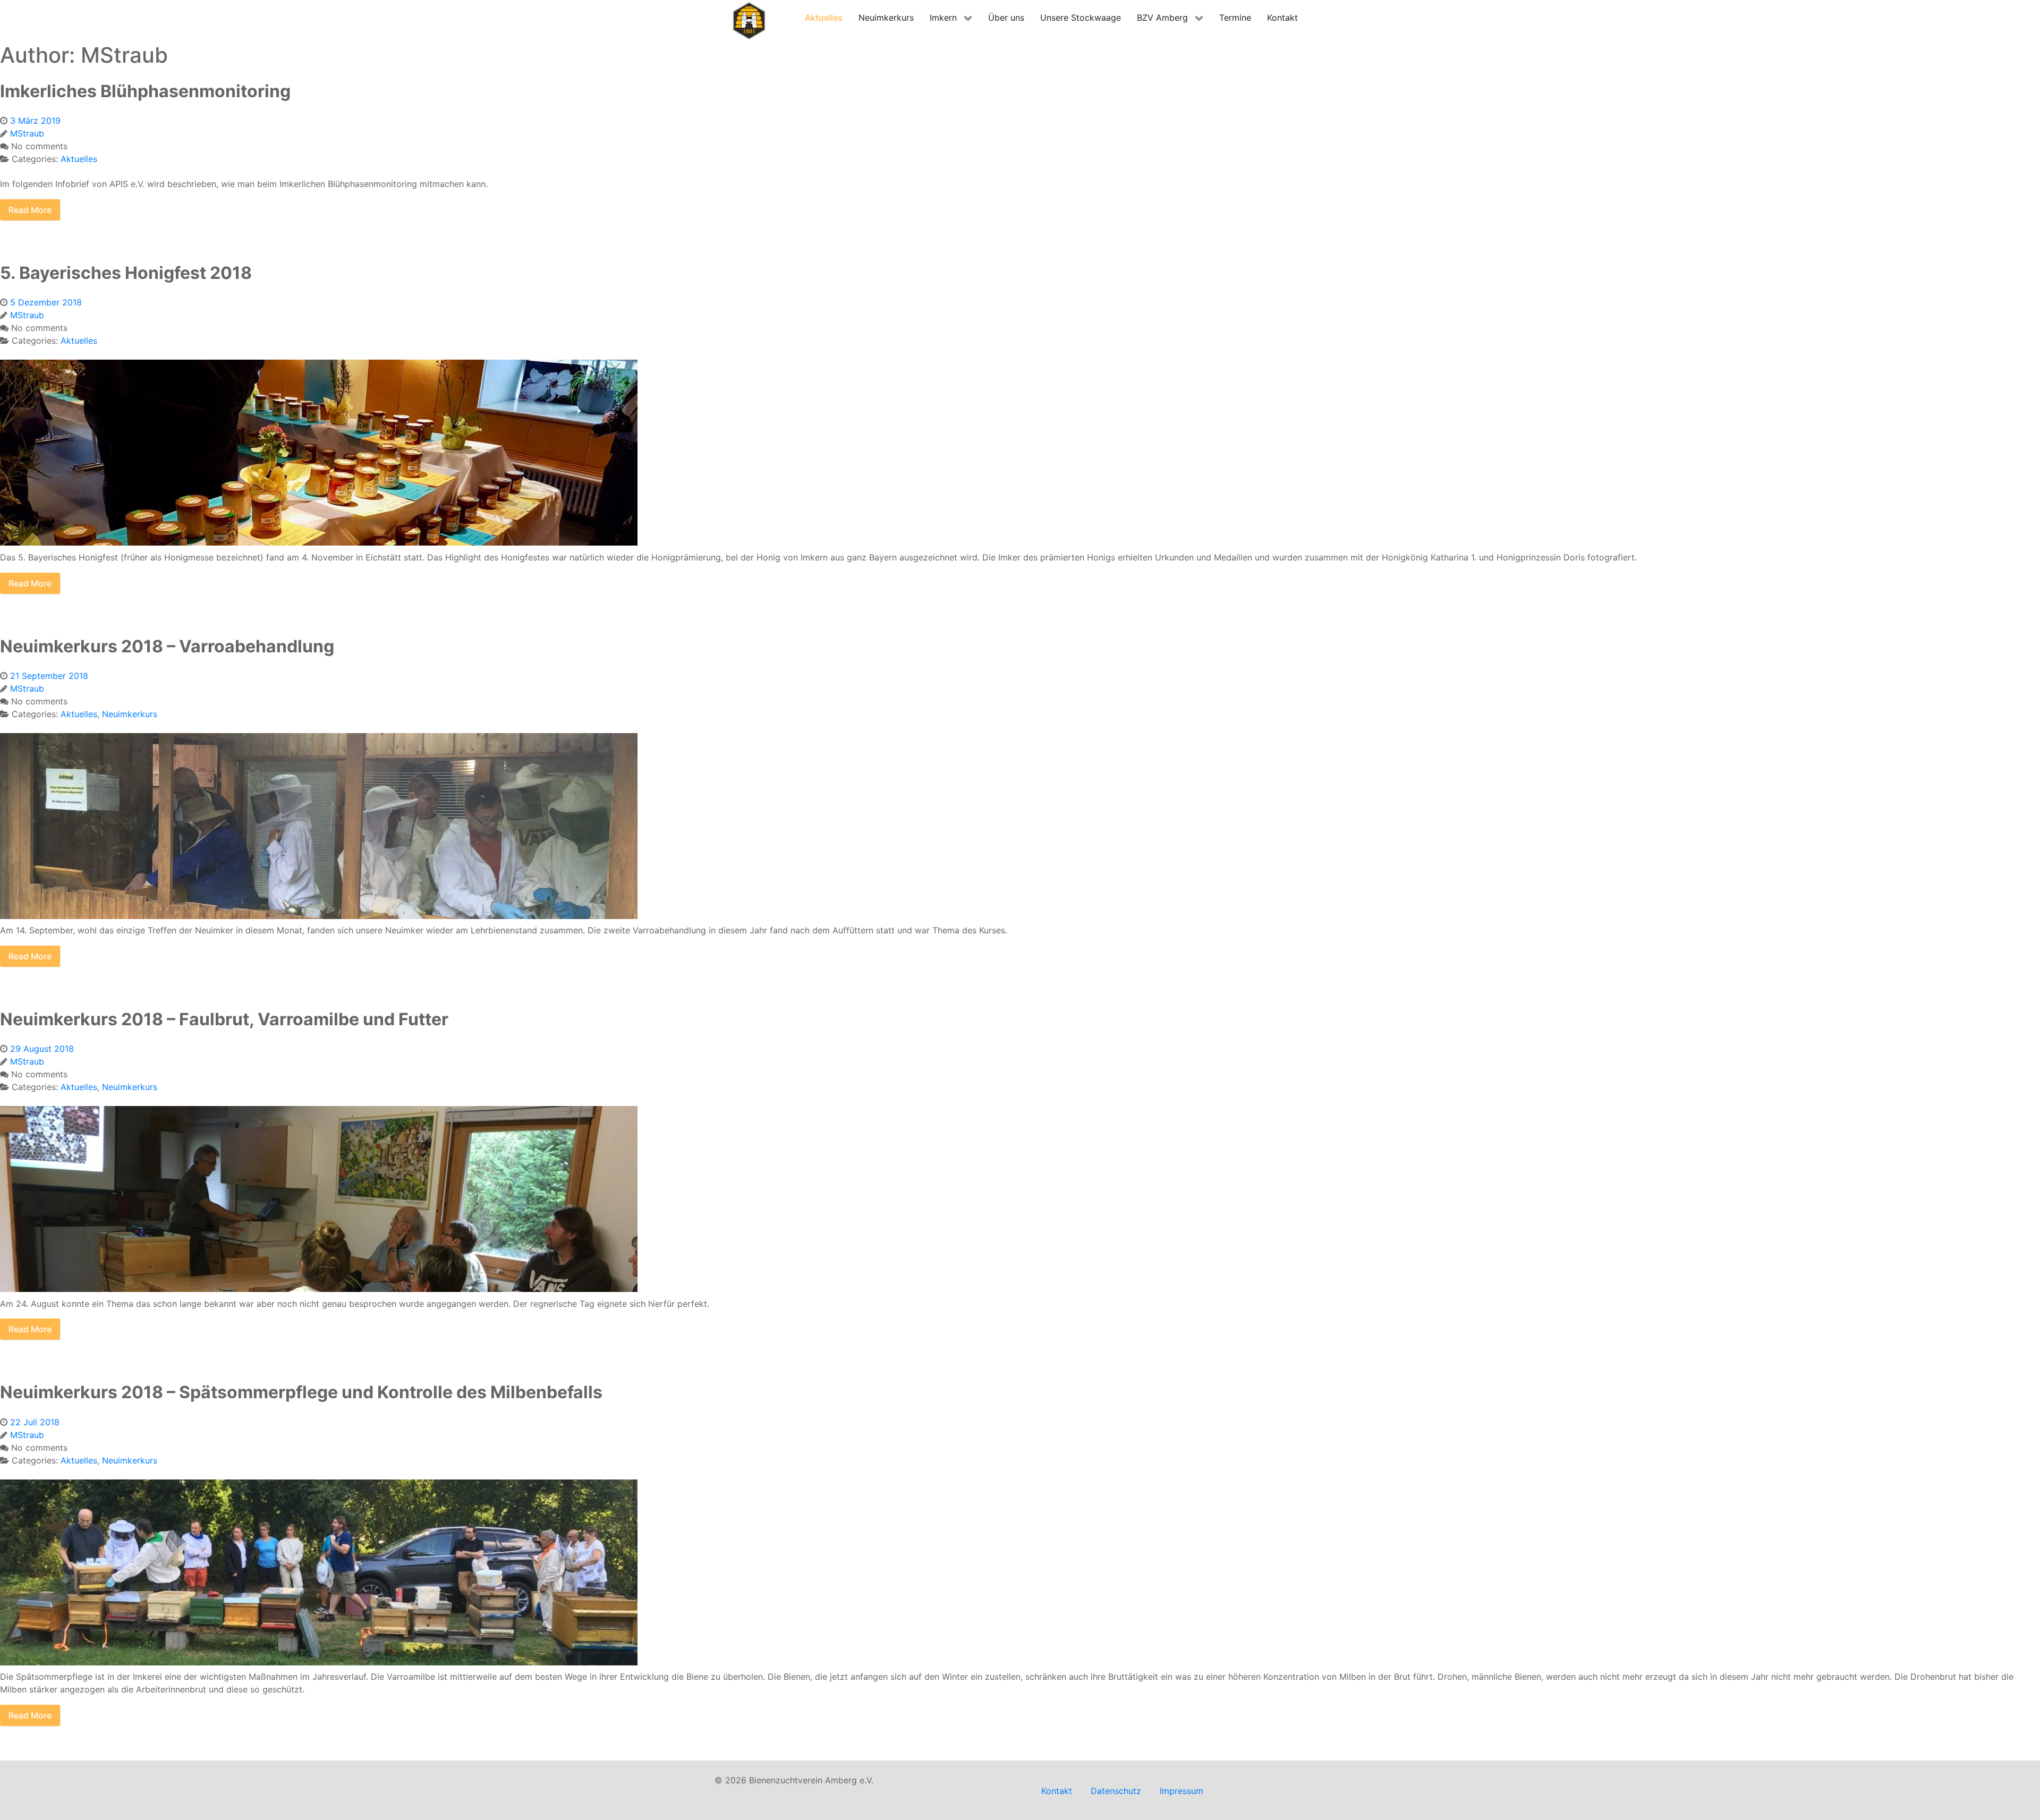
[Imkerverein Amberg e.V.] (749, 20)
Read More (30, 210)
